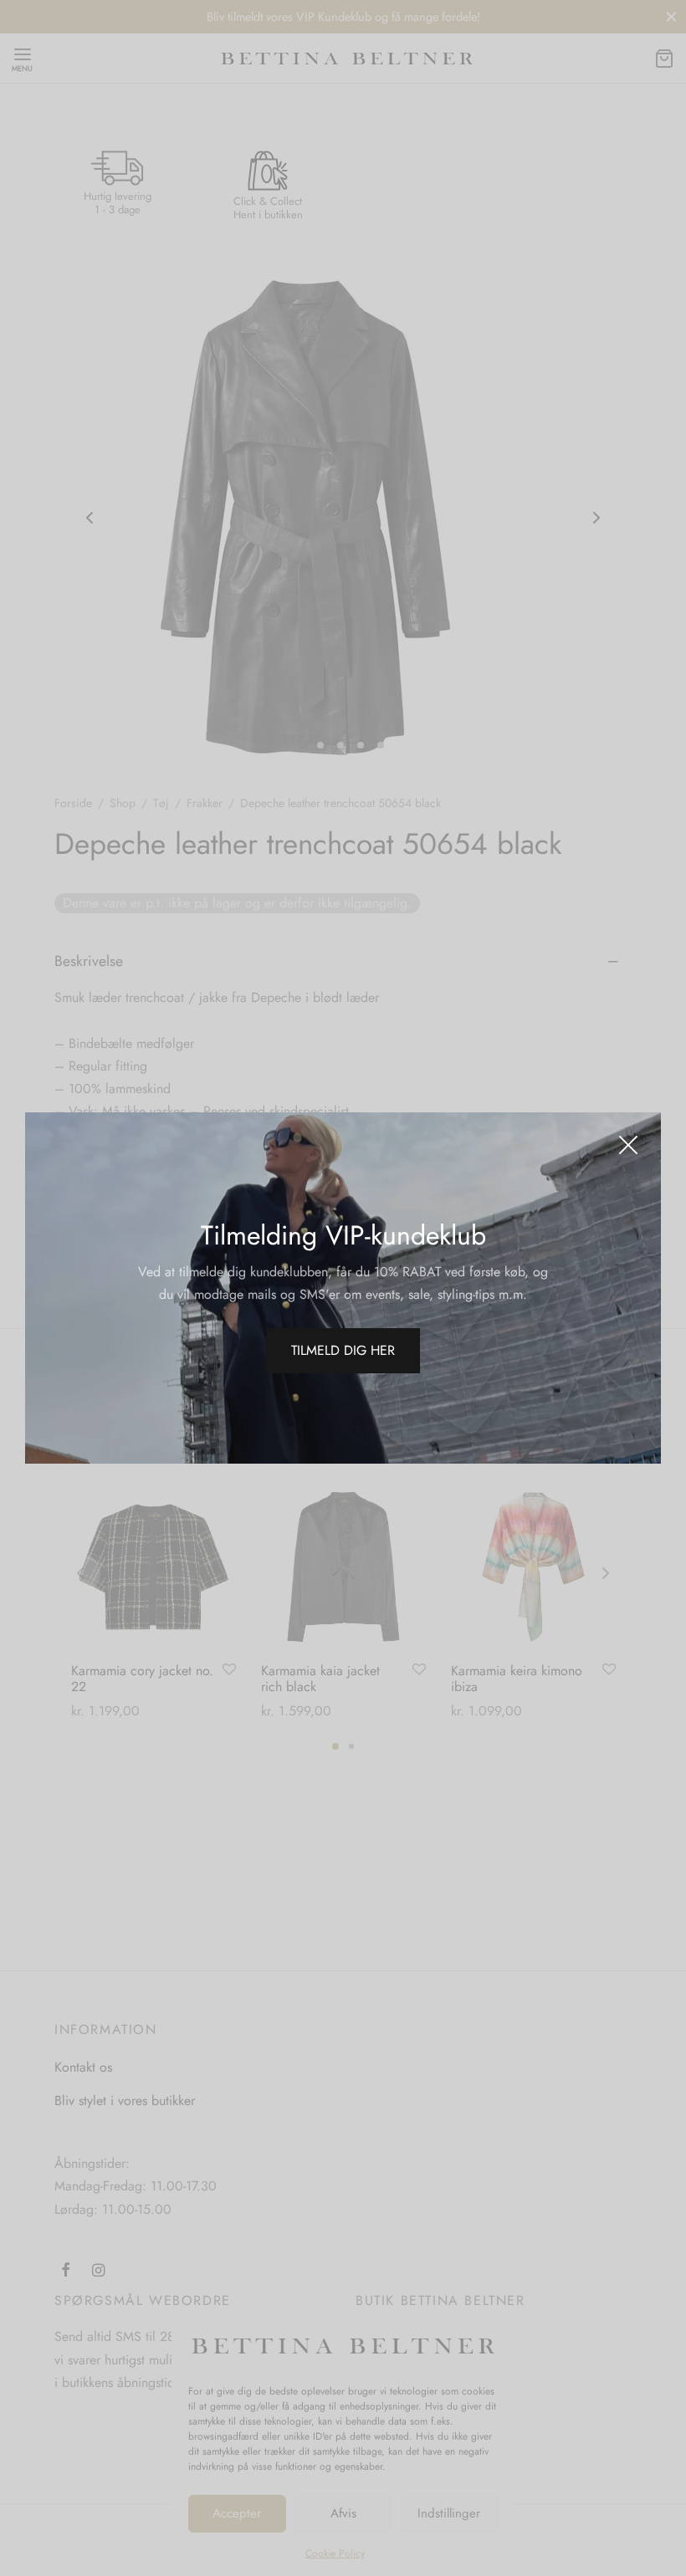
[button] (343, 1351)
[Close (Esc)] (628, 1145)
